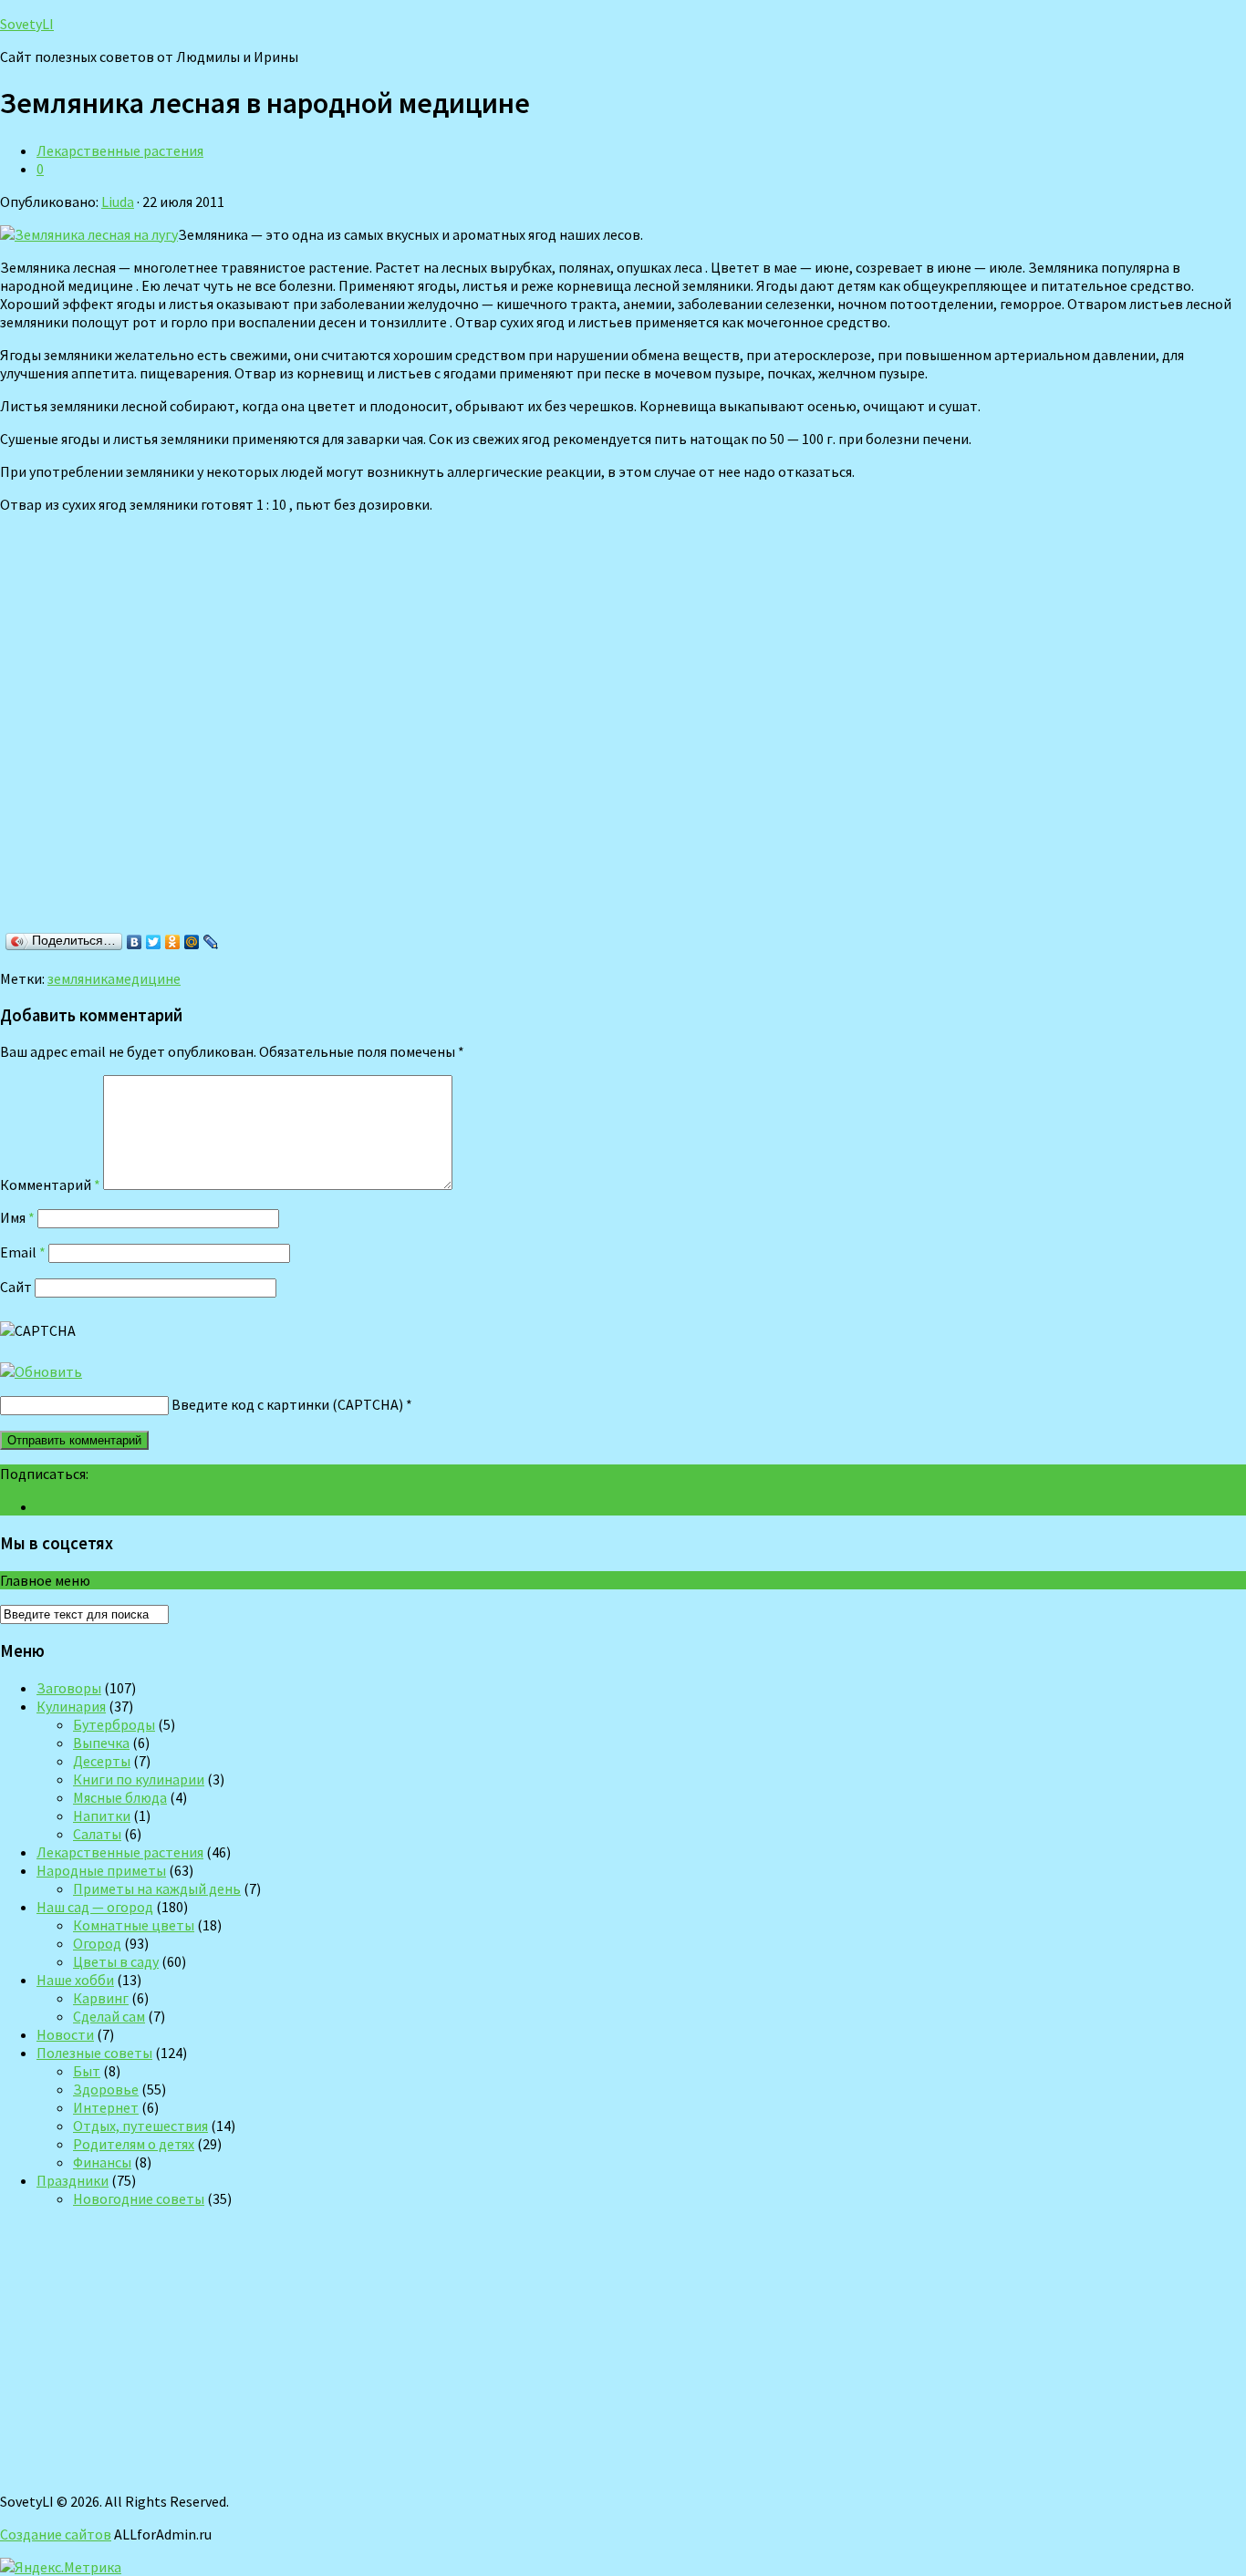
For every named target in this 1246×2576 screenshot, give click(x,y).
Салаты (97, 1834)
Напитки (102, 1816)
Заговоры (69, 1688)
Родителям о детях (134, 2144)
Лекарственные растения (120, 150)
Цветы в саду (116, 1961)
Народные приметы (101, 1870)
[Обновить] (41, 1371)
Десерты (102, 1761)
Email (23, 1252)
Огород (97, 1943)
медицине (148, 978)
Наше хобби (75, 1980)
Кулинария (71, 1706)
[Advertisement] (265, 743)
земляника (81, 978)
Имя (17, 1217)
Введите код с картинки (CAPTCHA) (287, 1404)
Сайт (16, 1287)
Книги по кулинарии (139, 1779)
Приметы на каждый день (157, 1888)
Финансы (102, 2162)
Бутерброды (114, 1724)
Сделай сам (109, 2016)
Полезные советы (94, 2053)
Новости (65, 2034)
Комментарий (50, 1185)
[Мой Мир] (192, 942)
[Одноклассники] (173, 942)
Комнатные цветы (134, 1925)
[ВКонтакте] (135, 942)
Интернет (106, 2107)
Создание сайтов (56, 2534)
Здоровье (106, 2089)
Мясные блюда (120, 1797)
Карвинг (101, 1998)
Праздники (73, 2180)
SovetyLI (27, 24)
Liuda (118, 202)
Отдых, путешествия (140, 2126)
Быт (87, 2071)
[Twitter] (154, 942)
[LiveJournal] (211, 942)
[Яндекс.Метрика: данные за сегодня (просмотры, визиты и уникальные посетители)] (61, 2567)
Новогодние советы (139, 2198)
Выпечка (101, 1743)
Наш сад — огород (95, 1907)
